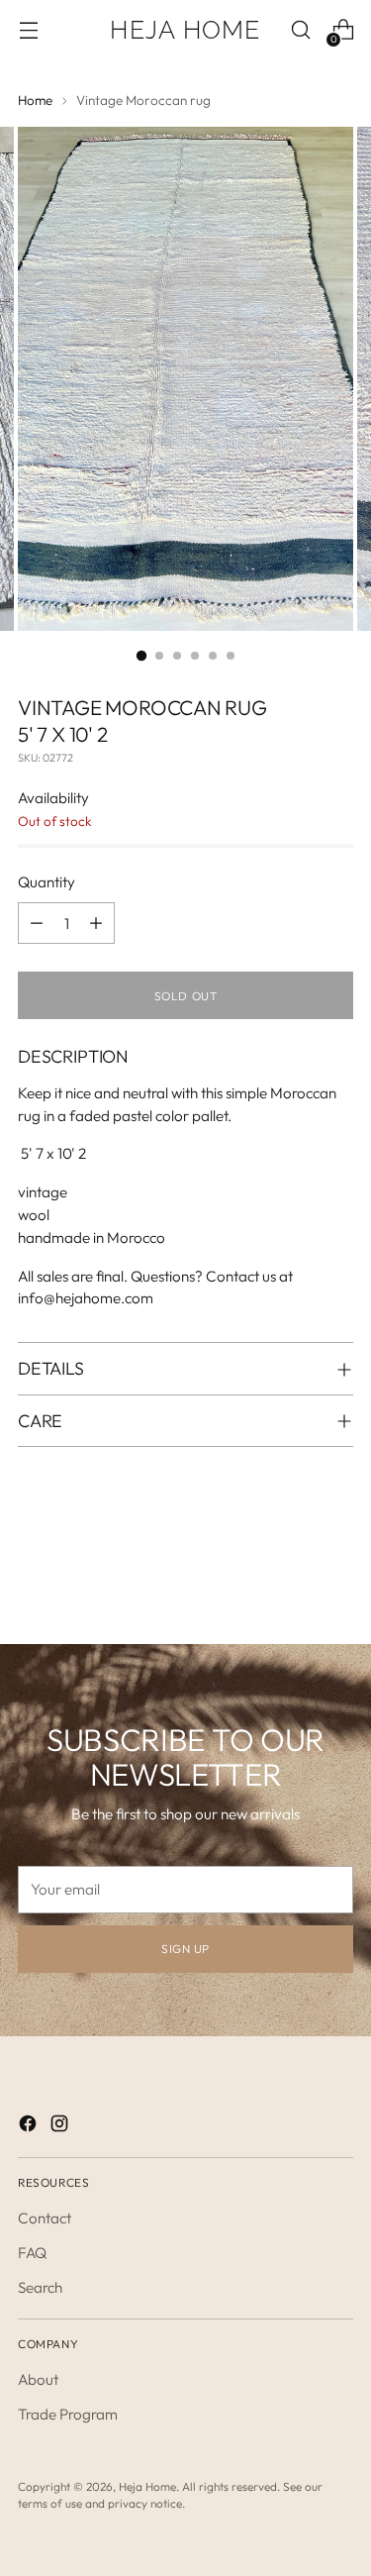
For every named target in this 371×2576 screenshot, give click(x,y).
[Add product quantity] (96, 923)
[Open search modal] (300, 30)
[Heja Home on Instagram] (61, 2127)
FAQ (32, 2253)
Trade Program (68, 2414)
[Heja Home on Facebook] (30, 2127)
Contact (45, 2218)
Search (40, 2287)
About (38, 2379)
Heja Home (147, 2486)
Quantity (46, 882)
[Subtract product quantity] (37, 923)
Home (35, 101)
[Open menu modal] (28, 30)
